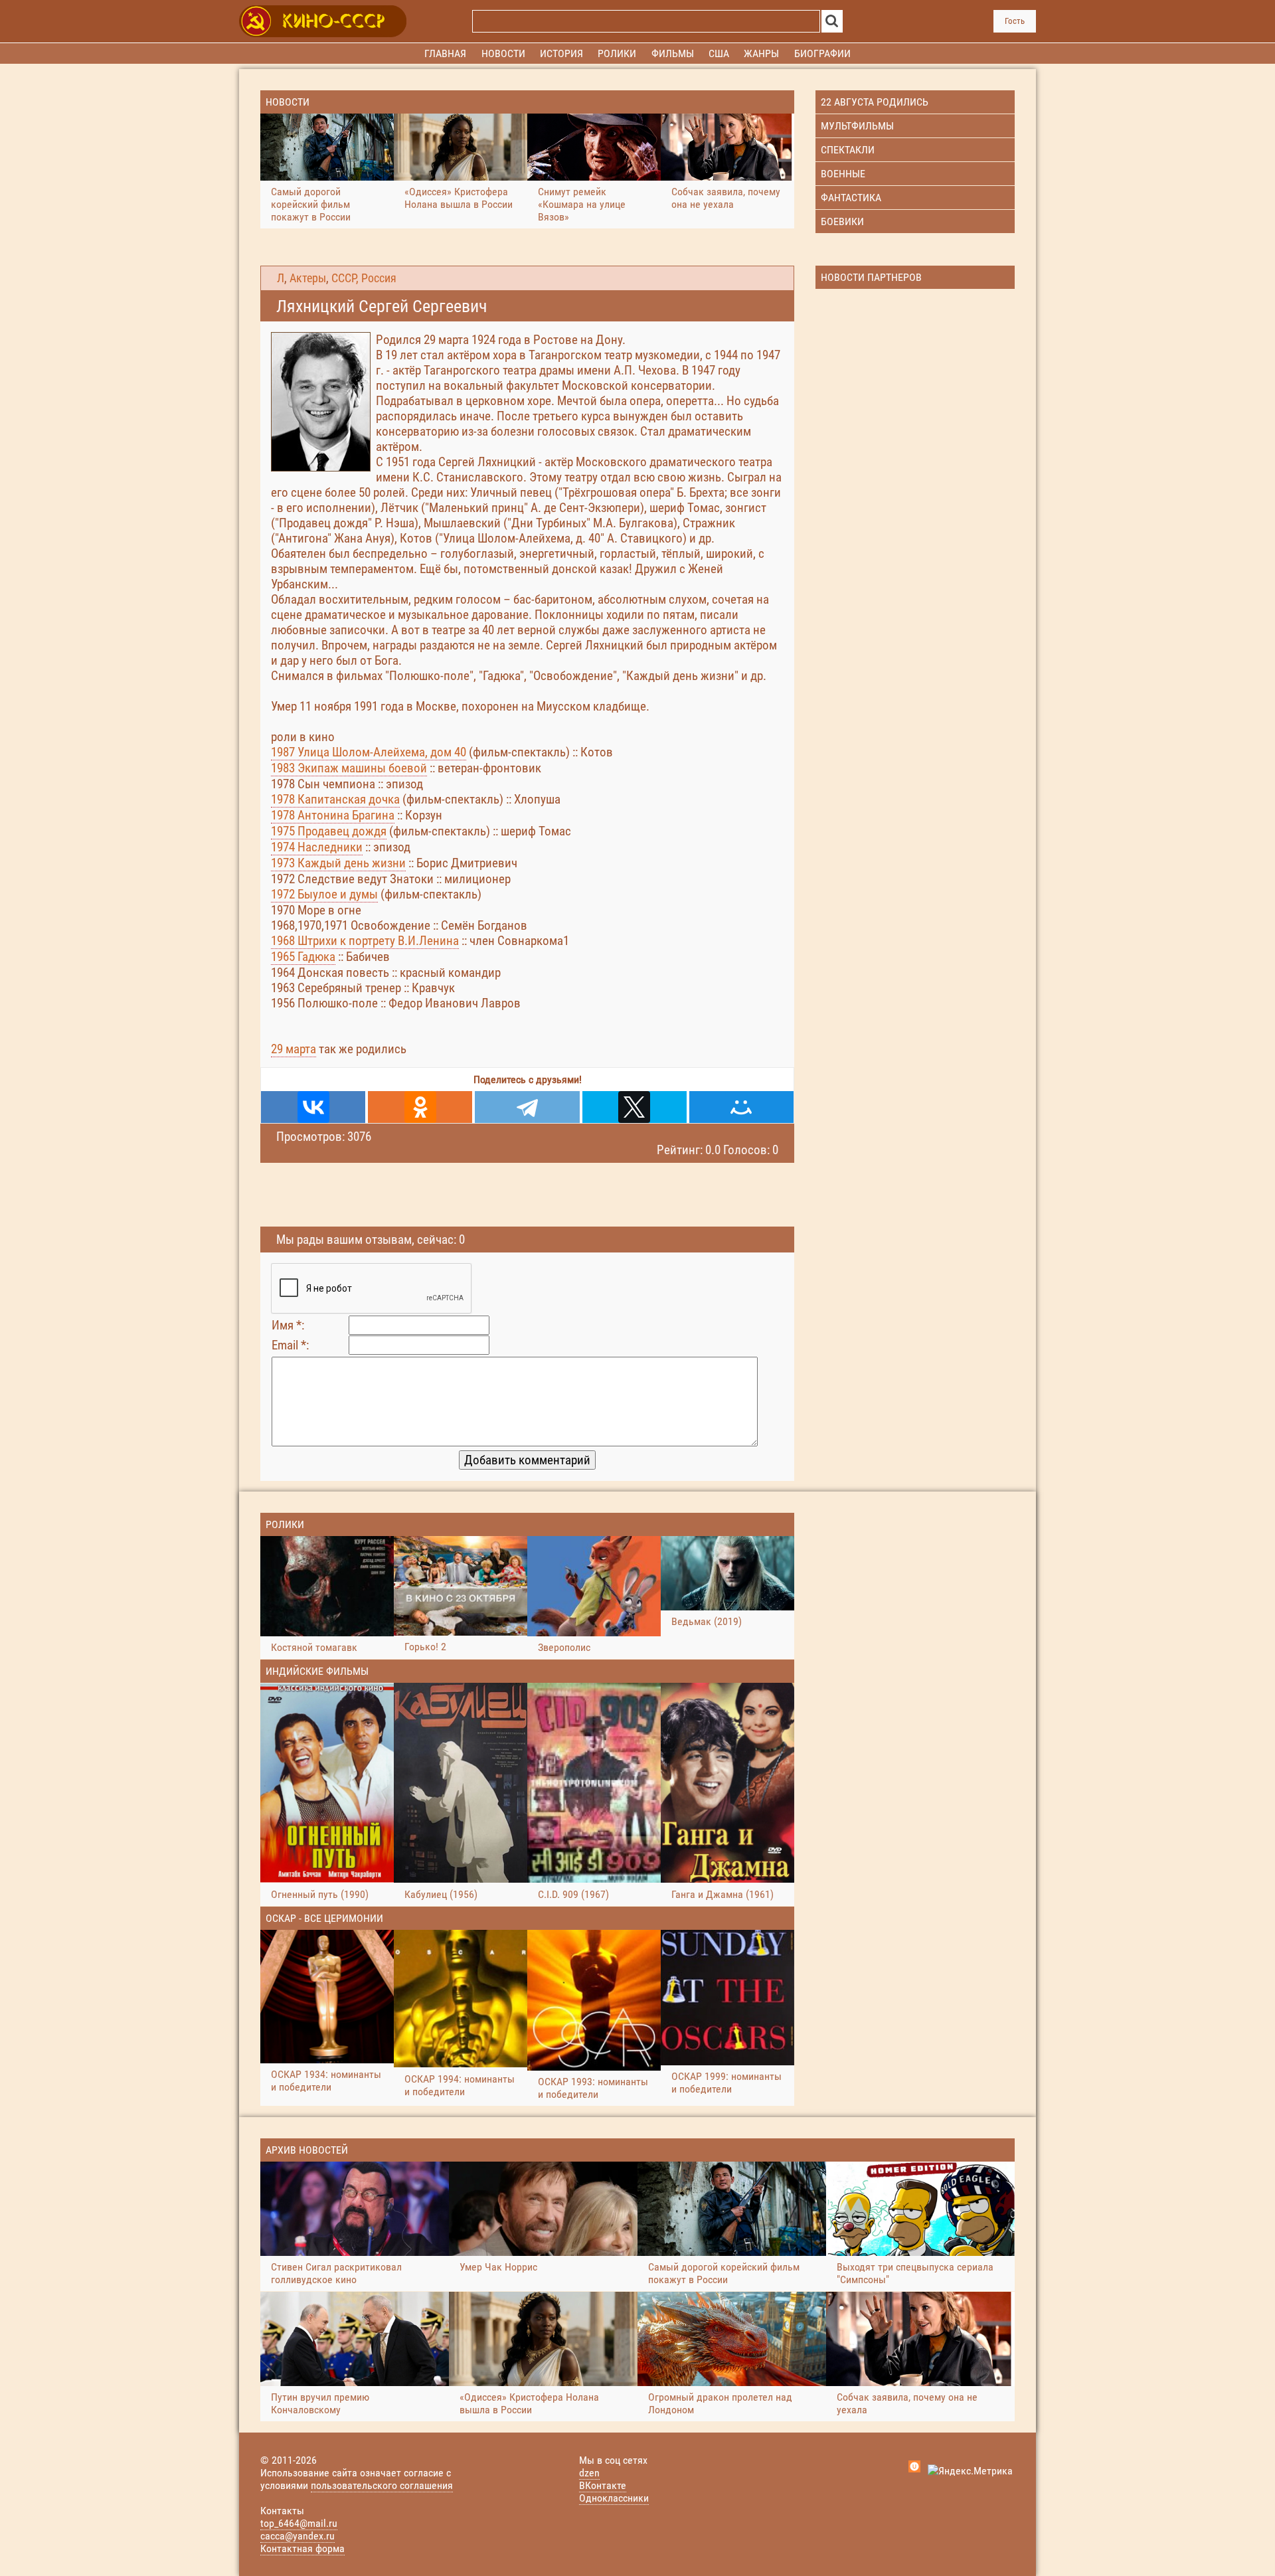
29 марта (294, 1049)
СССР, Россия (364, 278)
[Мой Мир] (741, 1107)
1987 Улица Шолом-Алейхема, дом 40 (369, 752)
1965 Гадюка (303, 957)
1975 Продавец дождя (329, 831)
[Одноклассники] (420, 1107)
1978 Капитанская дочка (335, 799)
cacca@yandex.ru (297, 2536)
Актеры (308, 278)
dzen (589, 2473)
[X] (635, 1107)
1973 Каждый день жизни (338, 863)
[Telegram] (527, 1107)
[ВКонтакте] (313, 1107)
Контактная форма (302, 2548)
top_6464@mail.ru (299, 2523)
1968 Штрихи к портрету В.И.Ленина (365, 941)
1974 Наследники (317, 847)
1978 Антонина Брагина (333, 815)
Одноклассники (614, 2498)
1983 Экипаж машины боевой (349, 768)
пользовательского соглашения (382, 2485)
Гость (1015, 21)
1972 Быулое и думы (324, 894)
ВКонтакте (603, 2485)
